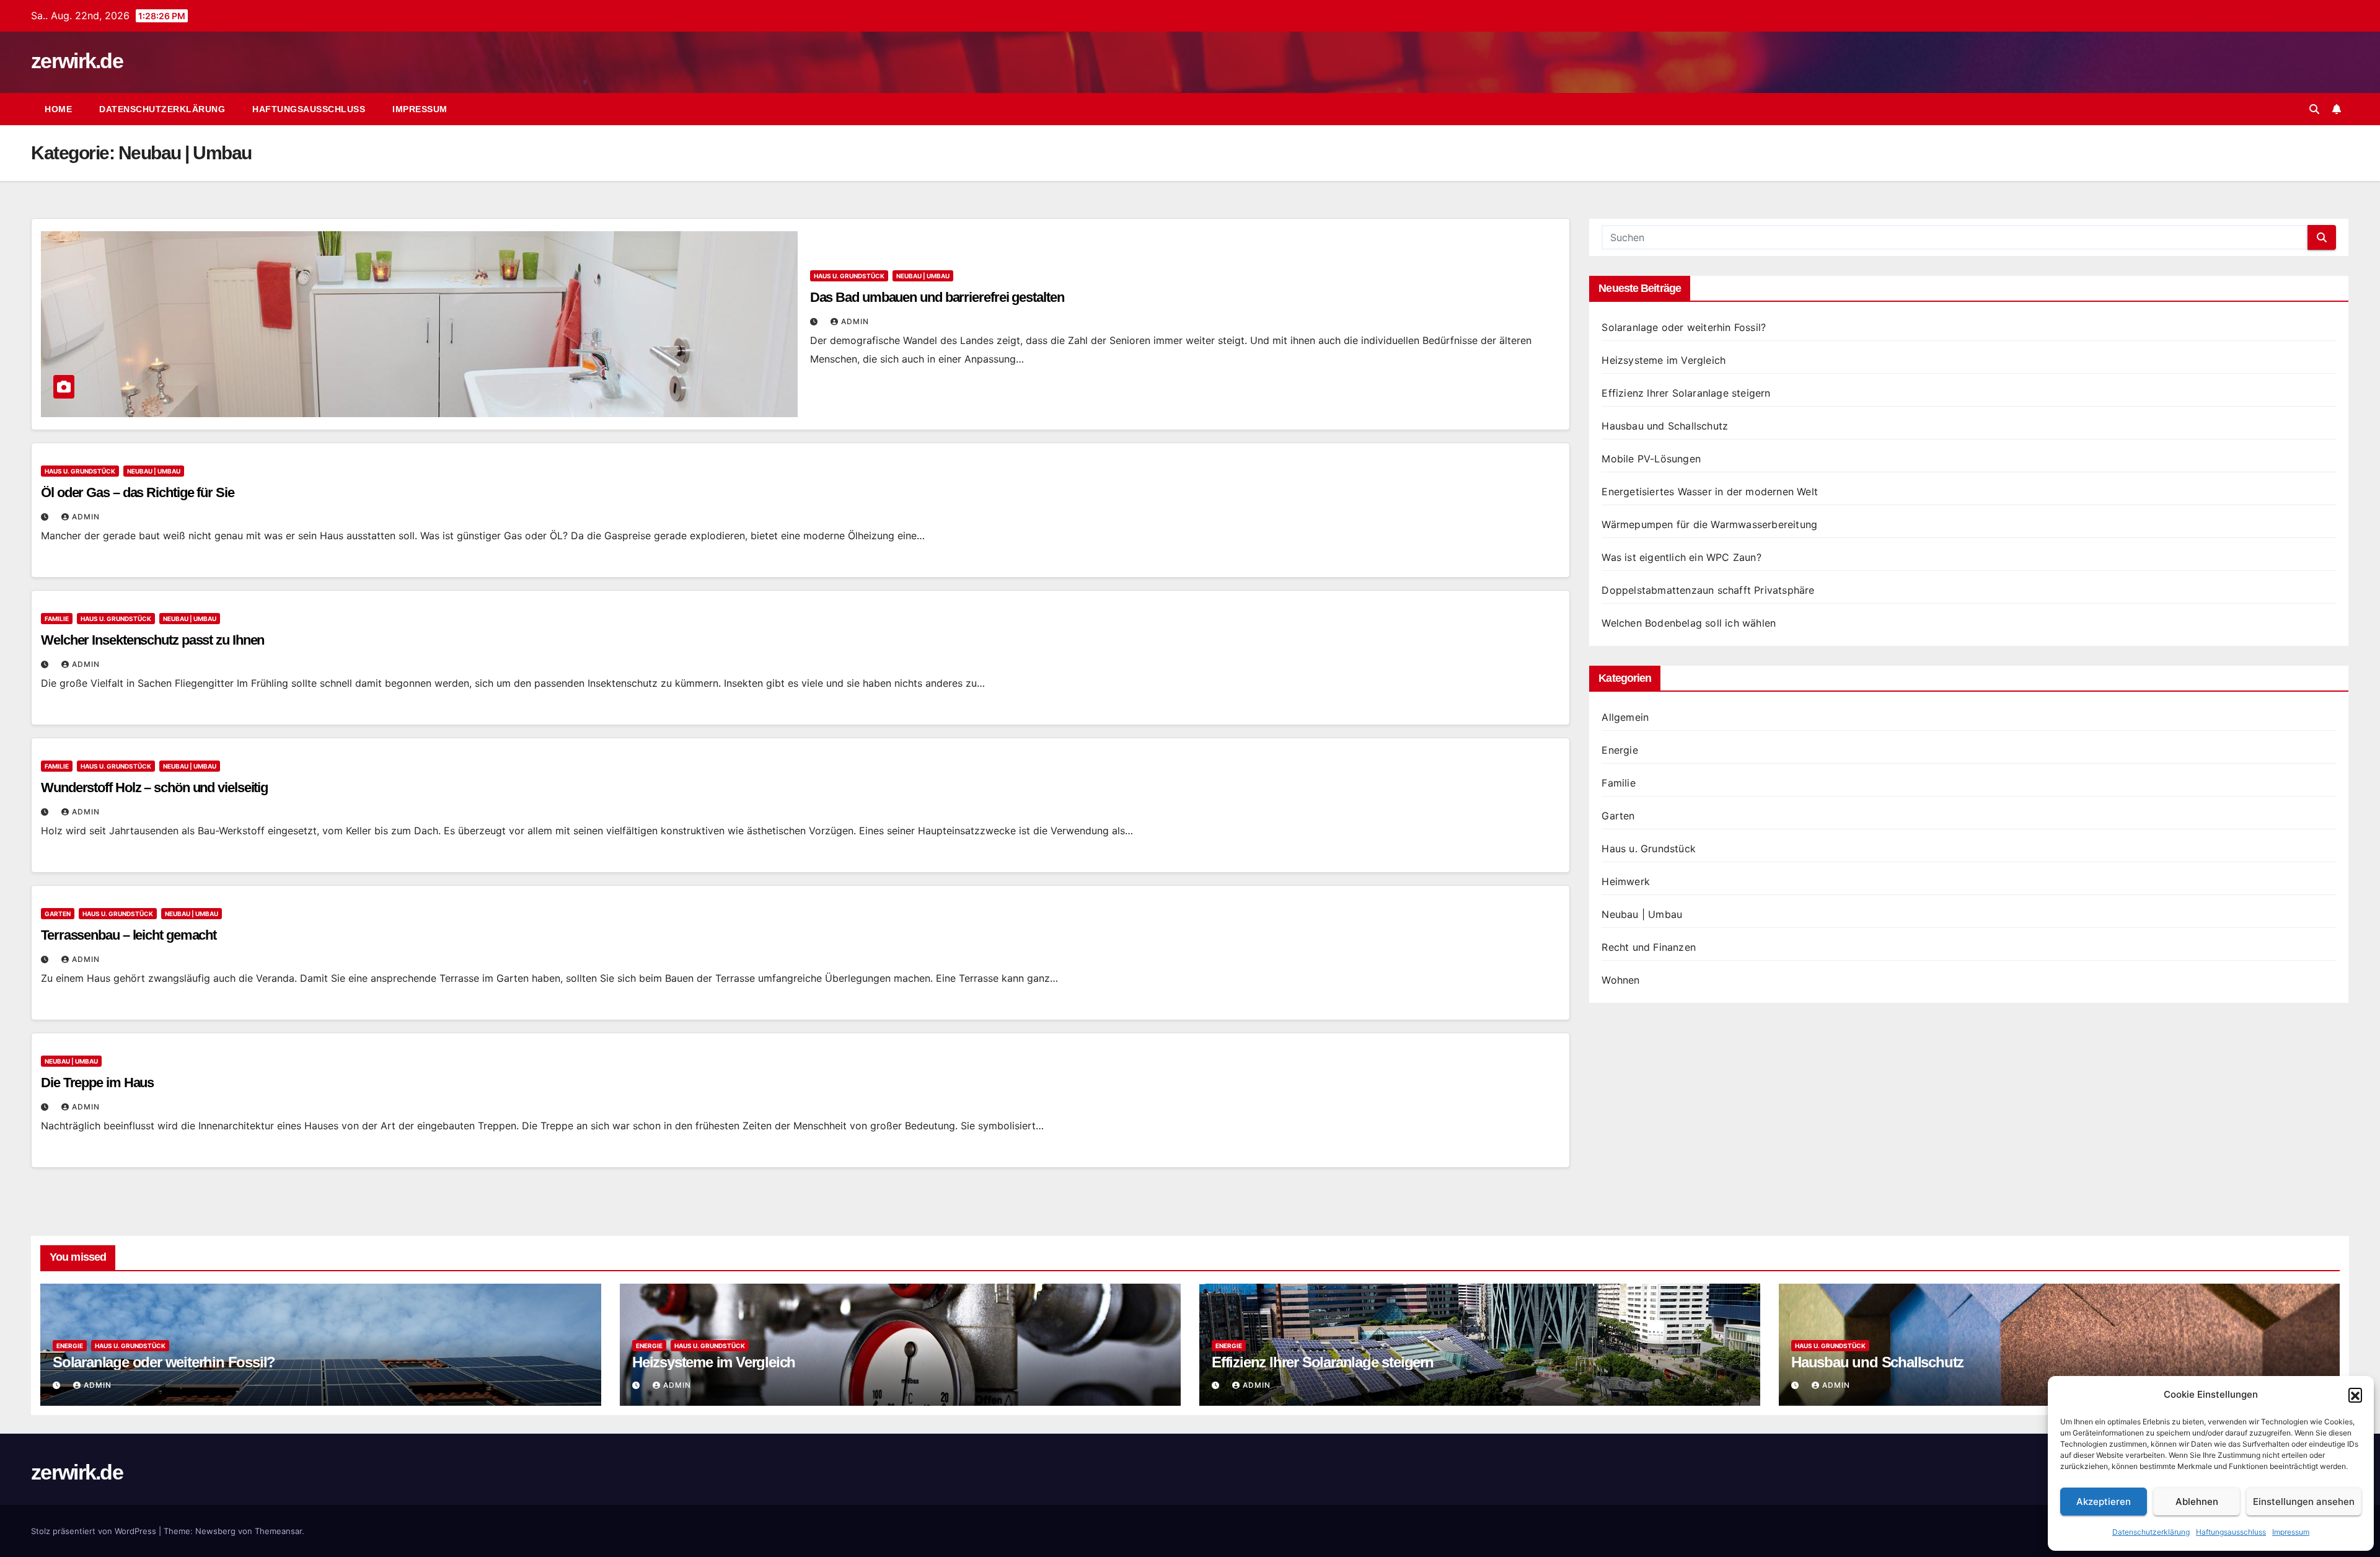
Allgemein (1625, 717)
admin (855, 321)
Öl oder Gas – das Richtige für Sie (138, 492)
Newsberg (215, 1531)
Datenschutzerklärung (2151, 1532)
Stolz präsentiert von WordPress (95, 1531)
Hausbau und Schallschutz (1665, 426)
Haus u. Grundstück (849, 276)
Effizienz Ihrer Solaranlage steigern (1686, 393)
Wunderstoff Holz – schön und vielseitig (154, 787)
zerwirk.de (77, 61)
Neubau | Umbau (923, 276)
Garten (58, 914)
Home (58, 109)
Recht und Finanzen (1649, 947)
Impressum (2291, 1532)
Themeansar (278, 1531)
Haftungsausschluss (2231, 1532)
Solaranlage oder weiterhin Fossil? (1684, 327)
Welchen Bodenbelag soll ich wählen (1689, 623)
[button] (2355, 1395)
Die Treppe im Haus (97, 1083)
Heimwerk (1626, 881)
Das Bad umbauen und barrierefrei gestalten (937, 297)
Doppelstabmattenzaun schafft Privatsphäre (1708, 590)
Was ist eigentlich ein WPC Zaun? (1681, 557)
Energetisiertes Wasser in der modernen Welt (1710, 492)
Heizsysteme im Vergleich (1664, 360)
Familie (57, 619)
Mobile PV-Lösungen (1651, 459)
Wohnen (1620, 980)
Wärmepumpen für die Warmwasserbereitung (1709, 524)
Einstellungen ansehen (2304, 1502)
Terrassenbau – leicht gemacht (129, 935)
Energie (1620, 750)
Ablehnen (2197, 1502)
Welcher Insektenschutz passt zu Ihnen (152, 640)
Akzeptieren (2104, 1502)
